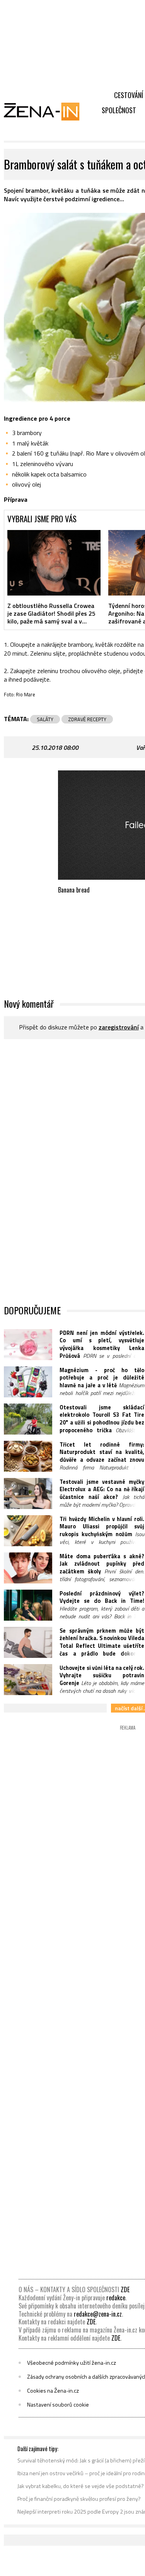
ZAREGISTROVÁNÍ (119, 1027)
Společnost (119, 110)
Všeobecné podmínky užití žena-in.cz (72, 2363)
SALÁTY (45, 719)
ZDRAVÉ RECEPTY (87, 719)
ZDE (125, 2289)
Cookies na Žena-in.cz (53, 2391)
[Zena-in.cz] (46, 111)
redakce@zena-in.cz (98, 2314)
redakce (116, 2298)
